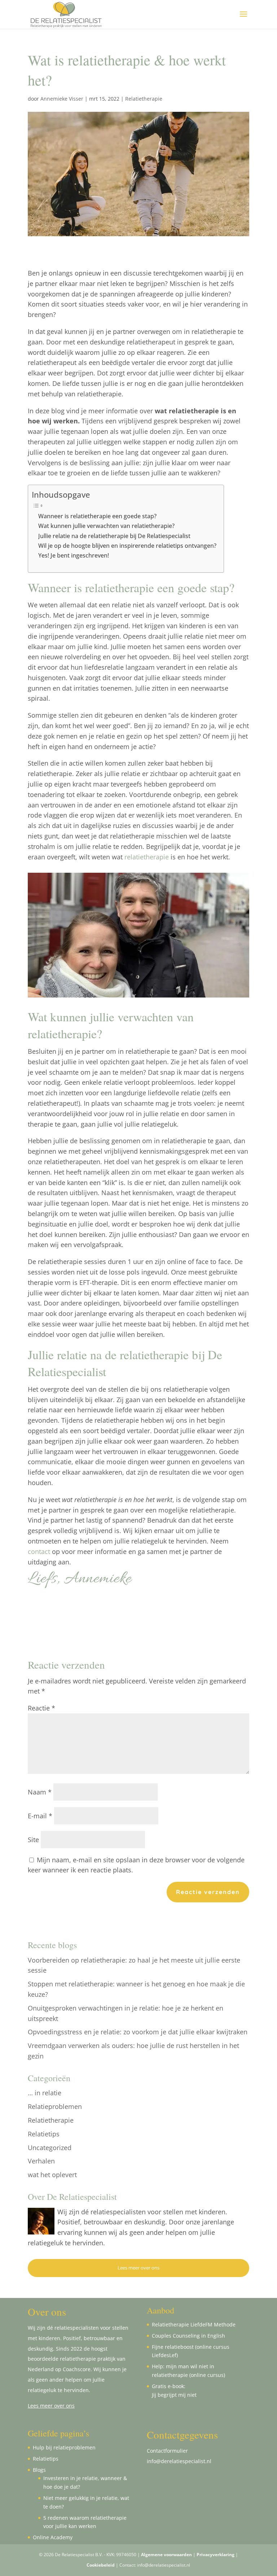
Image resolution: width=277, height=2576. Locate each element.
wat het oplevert (52, 2175)
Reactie (41, 1708)
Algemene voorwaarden (166, 2555)
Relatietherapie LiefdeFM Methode (194, 2324)
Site (33, 1840)
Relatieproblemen (55, 2106)
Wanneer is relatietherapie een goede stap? (97, 516)
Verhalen (41, 2161)
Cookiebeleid (101, 2565)
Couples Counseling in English (188, 2336)
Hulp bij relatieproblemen (64, 2447)
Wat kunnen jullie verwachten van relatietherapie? (106, 526)
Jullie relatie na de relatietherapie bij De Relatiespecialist (114, 536)
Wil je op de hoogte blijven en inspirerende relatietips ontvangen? (127, 546)
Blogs (39, 2470)
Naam (40, 1792)
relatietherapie (147, 857)
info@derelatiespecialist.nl (179, 2461)
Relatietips (44, 2134)
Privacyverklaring (216, 2555)
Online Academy (53, 2537)
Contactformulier (167, 2451)
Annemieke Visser (62, 99)
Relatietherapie (144, 99)
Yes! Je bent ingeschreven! (74, 555)
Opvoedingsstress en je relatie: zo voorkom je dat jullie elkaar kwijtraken (138, 2032)
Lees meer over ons (138, 2268)
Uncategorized (50, 2148)
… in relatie (45, 2093)
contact (39, 1551)
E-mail (40, 1816)
